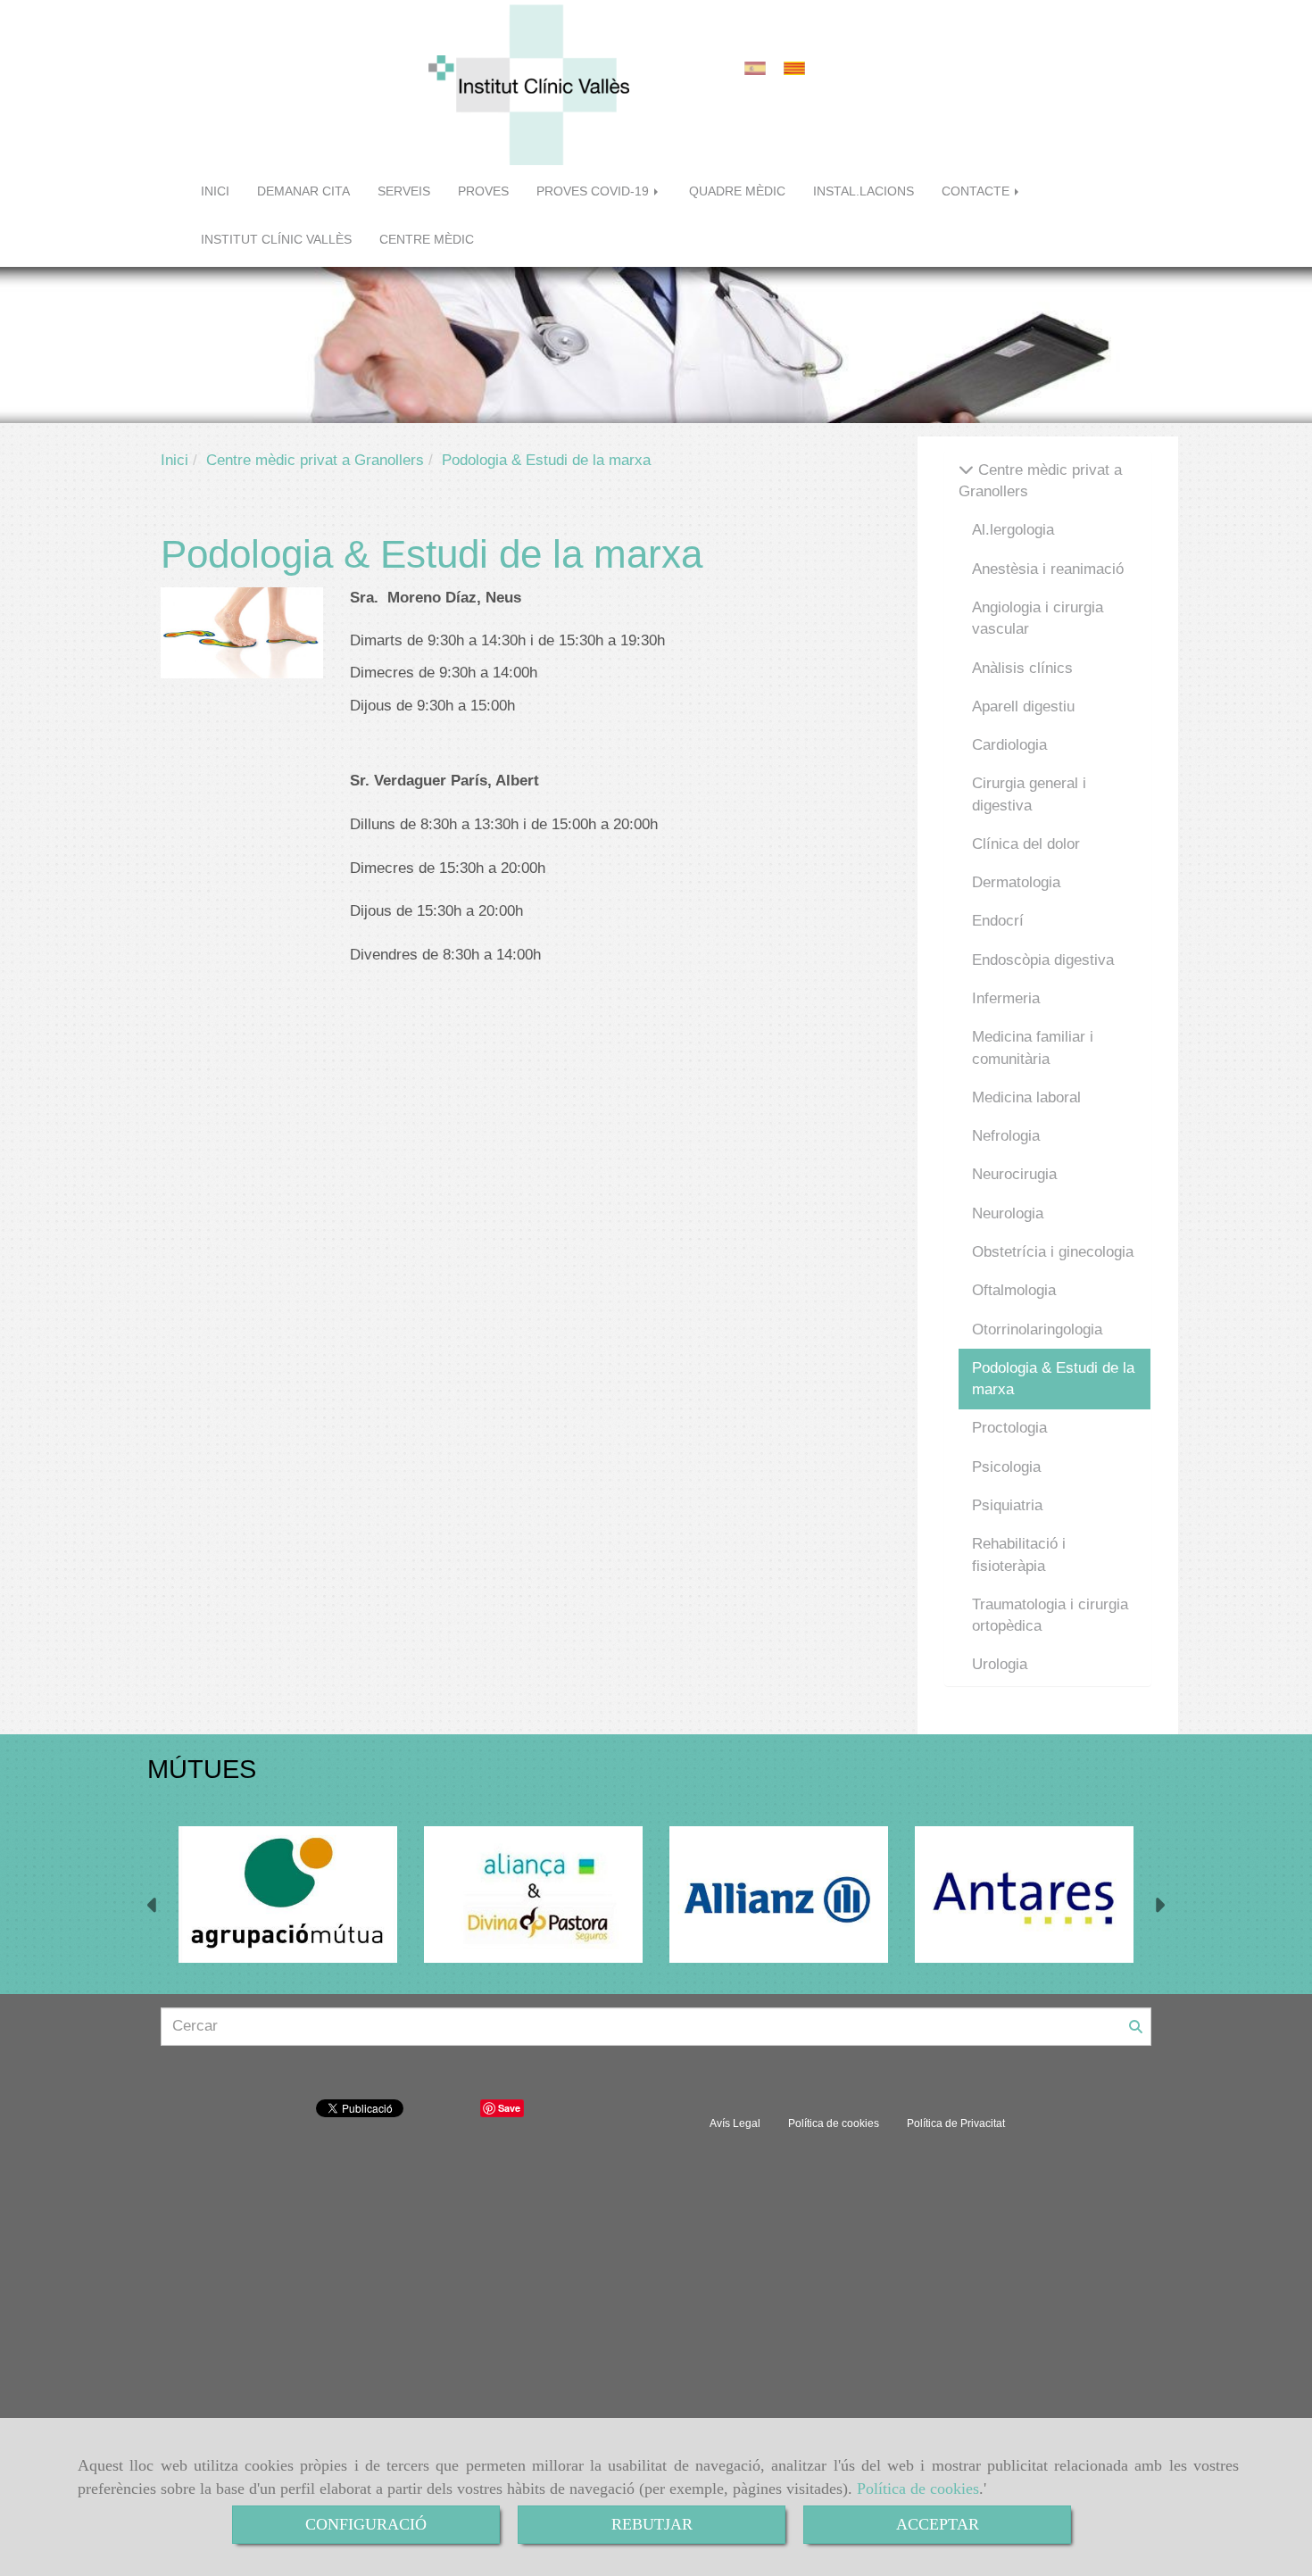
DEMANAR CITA (303, 191)
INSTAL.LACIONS (864, 191)
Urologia (1000, 1664)
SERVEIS (404, 191)
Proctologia (1009, 1428)
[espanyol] (760, 68)
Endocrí (998, 921)
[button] (153, 1907)
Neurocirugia (1014, 1174)
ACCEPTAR (938, 2524)
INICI (215, 191)
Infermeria (1006, 998)
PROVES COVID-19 (594, 191)
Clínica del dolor (1026, 844)
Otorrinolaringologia (1037, 1330)
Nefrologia (1006, 1136)
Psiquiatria (1007, 1505)
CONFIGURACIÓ (366, 2524)
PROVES (483, 191)
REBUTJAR (652, 2524)
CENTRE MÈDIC (427, 240)
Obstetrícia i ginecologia (1053, 1252)
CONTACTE (977, 191)
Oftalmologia (1014, 1290)
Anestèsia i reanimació (1048, 569)
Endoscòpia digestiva (1043, 960)
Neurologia (1008, 1213)
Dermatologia (1016, 882)
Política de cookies (918, 2489)
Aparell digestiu (1023, 706)
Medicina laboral (1026, 1097)
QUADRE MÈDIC (737, 191)
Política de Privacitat (956, 2123)
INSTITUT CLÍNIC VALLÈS (276, 240)
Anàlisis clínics (1022, 668)
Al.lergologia (1013, 530)
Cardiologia (1009, 745)
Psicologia (1006, 1467)
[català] (799, 68)
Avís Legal (735, 2123)
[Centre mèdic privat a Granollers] (966, 470)
